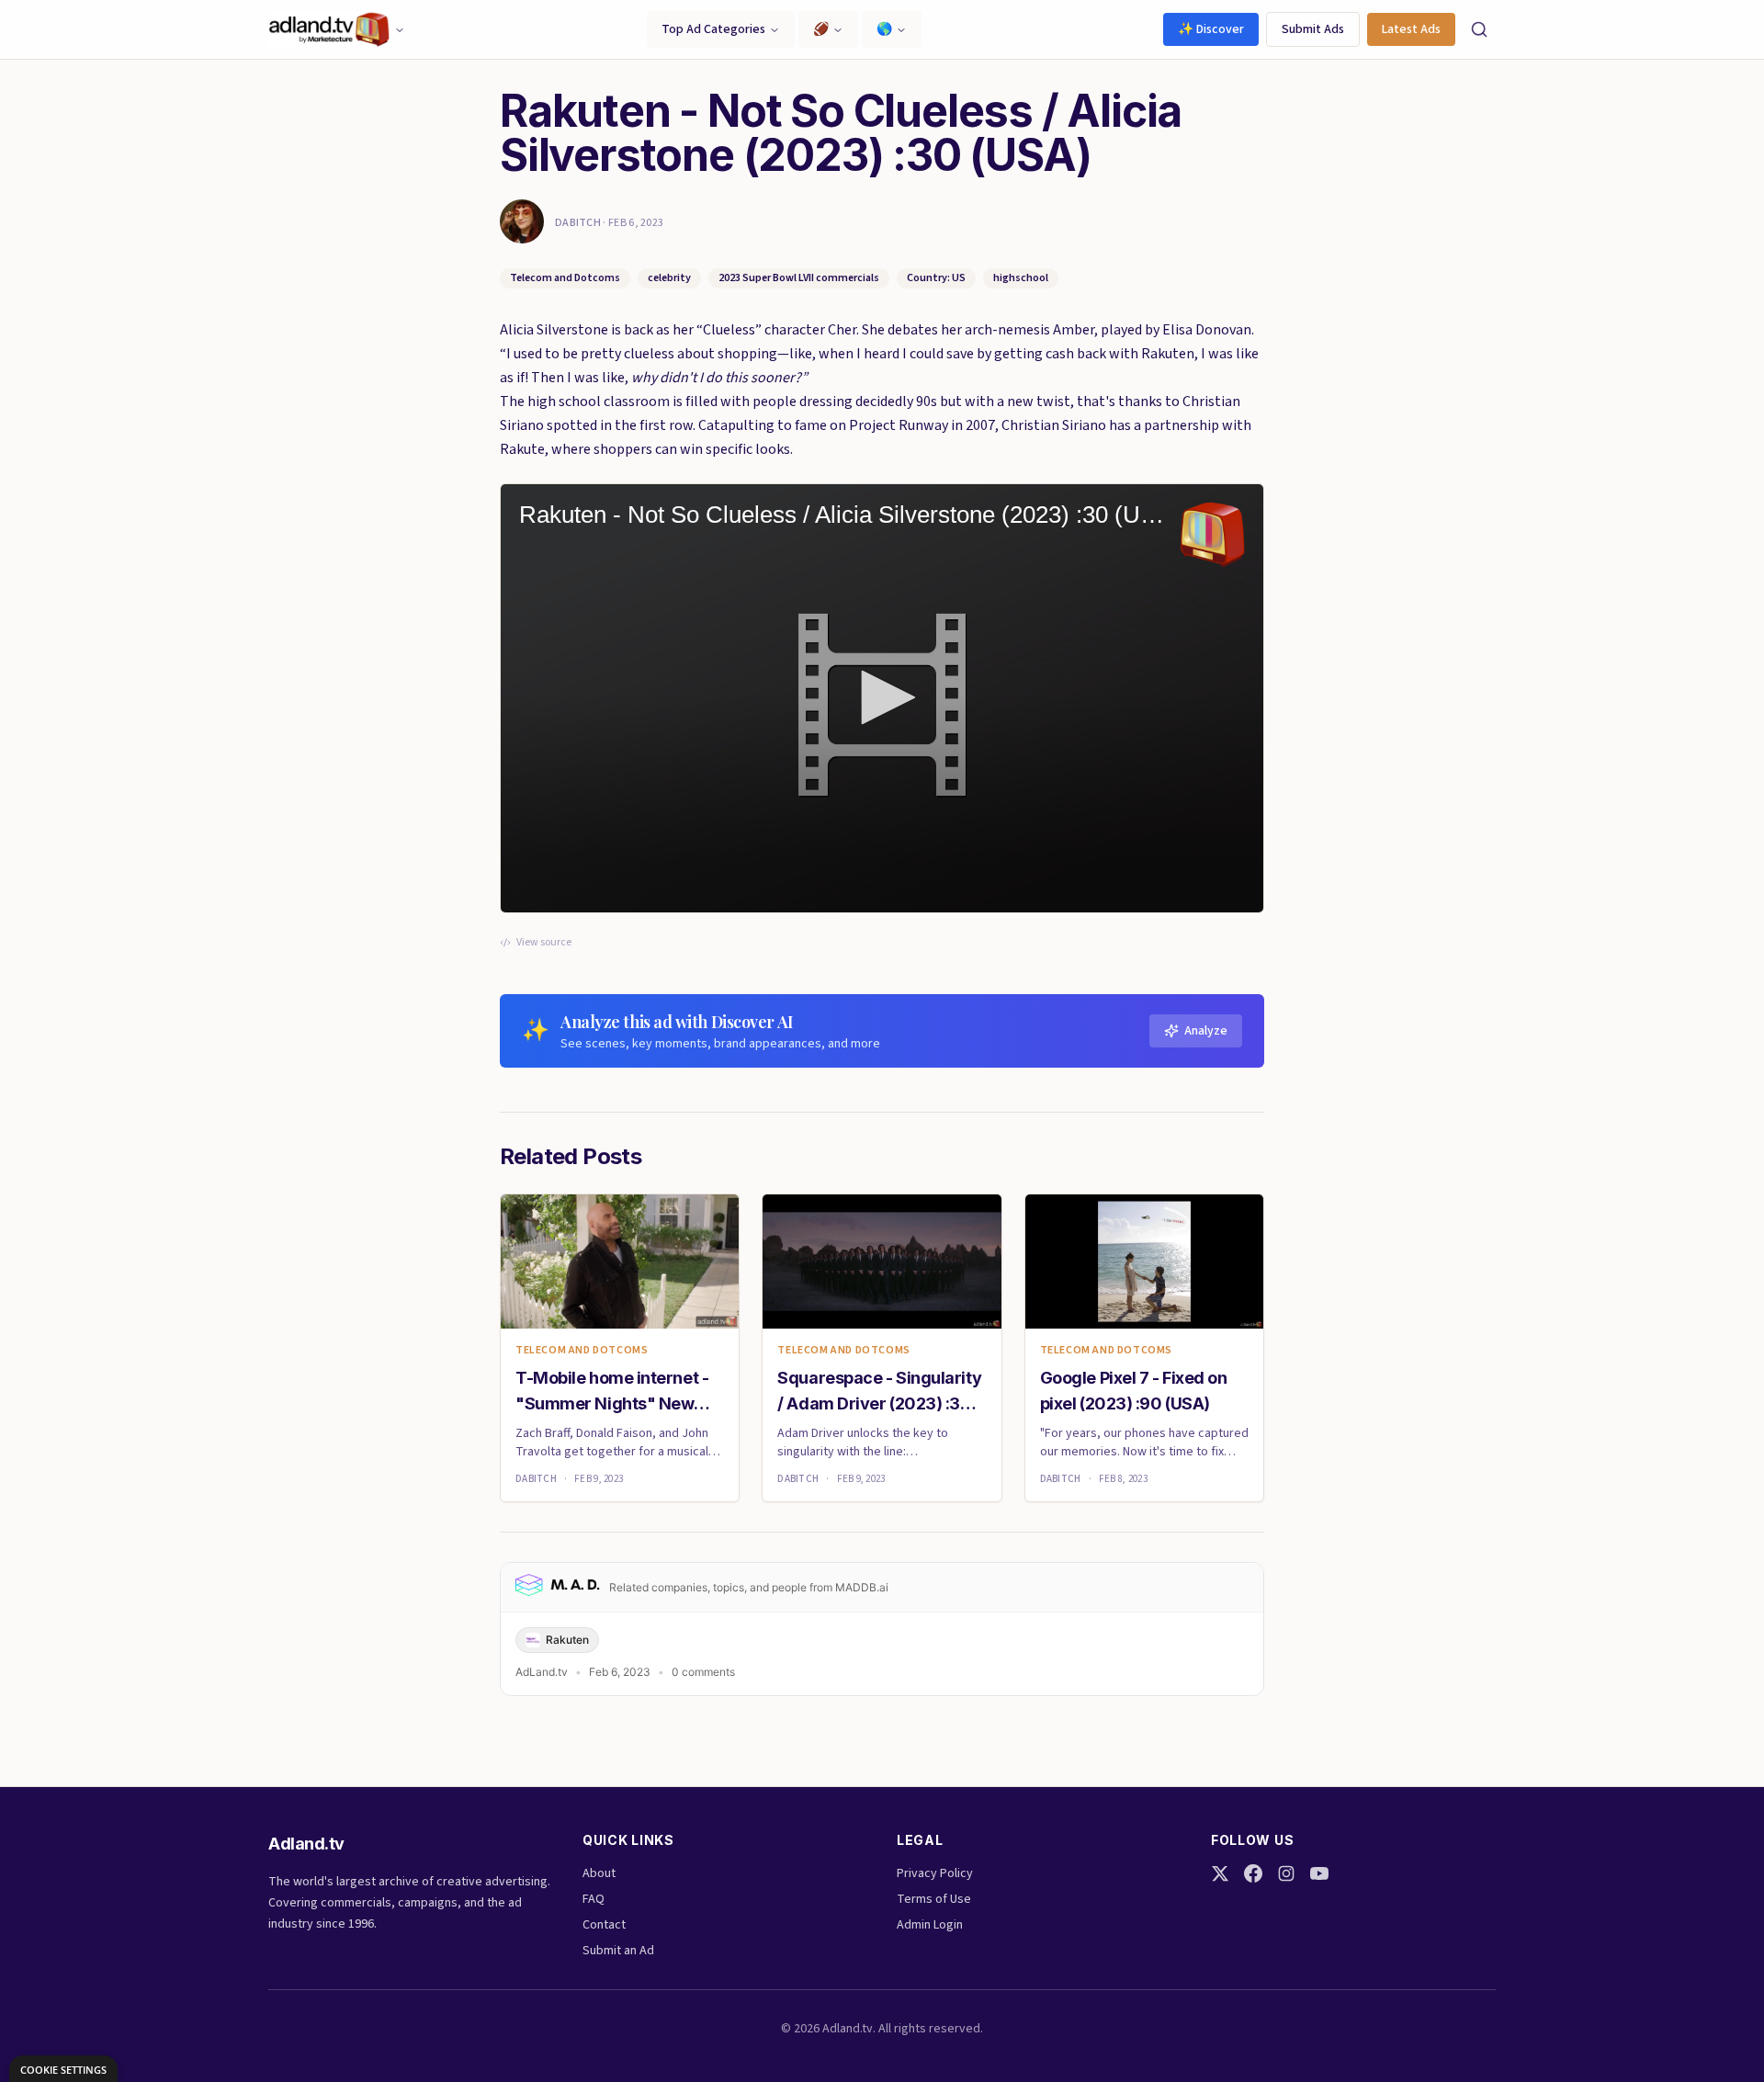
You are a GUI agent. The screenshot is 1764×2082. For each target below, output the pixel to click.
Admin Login (930, 1925)
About (599, 1873)
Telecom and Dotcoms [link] (582, 1351)
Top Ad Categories (713, 29)
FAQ (594, 1899)
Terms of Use (934, 1899)
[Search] (1479, 29)
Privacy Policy (935, 1873)
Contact (604, 1925)
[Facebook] (1253, 1873)
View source (544, 943)
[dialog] (63, 2069)
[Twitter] (1220, 1873)
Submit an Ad (618, 1951)
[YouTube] (1319, 1873)
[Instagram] (1286, 1873)
